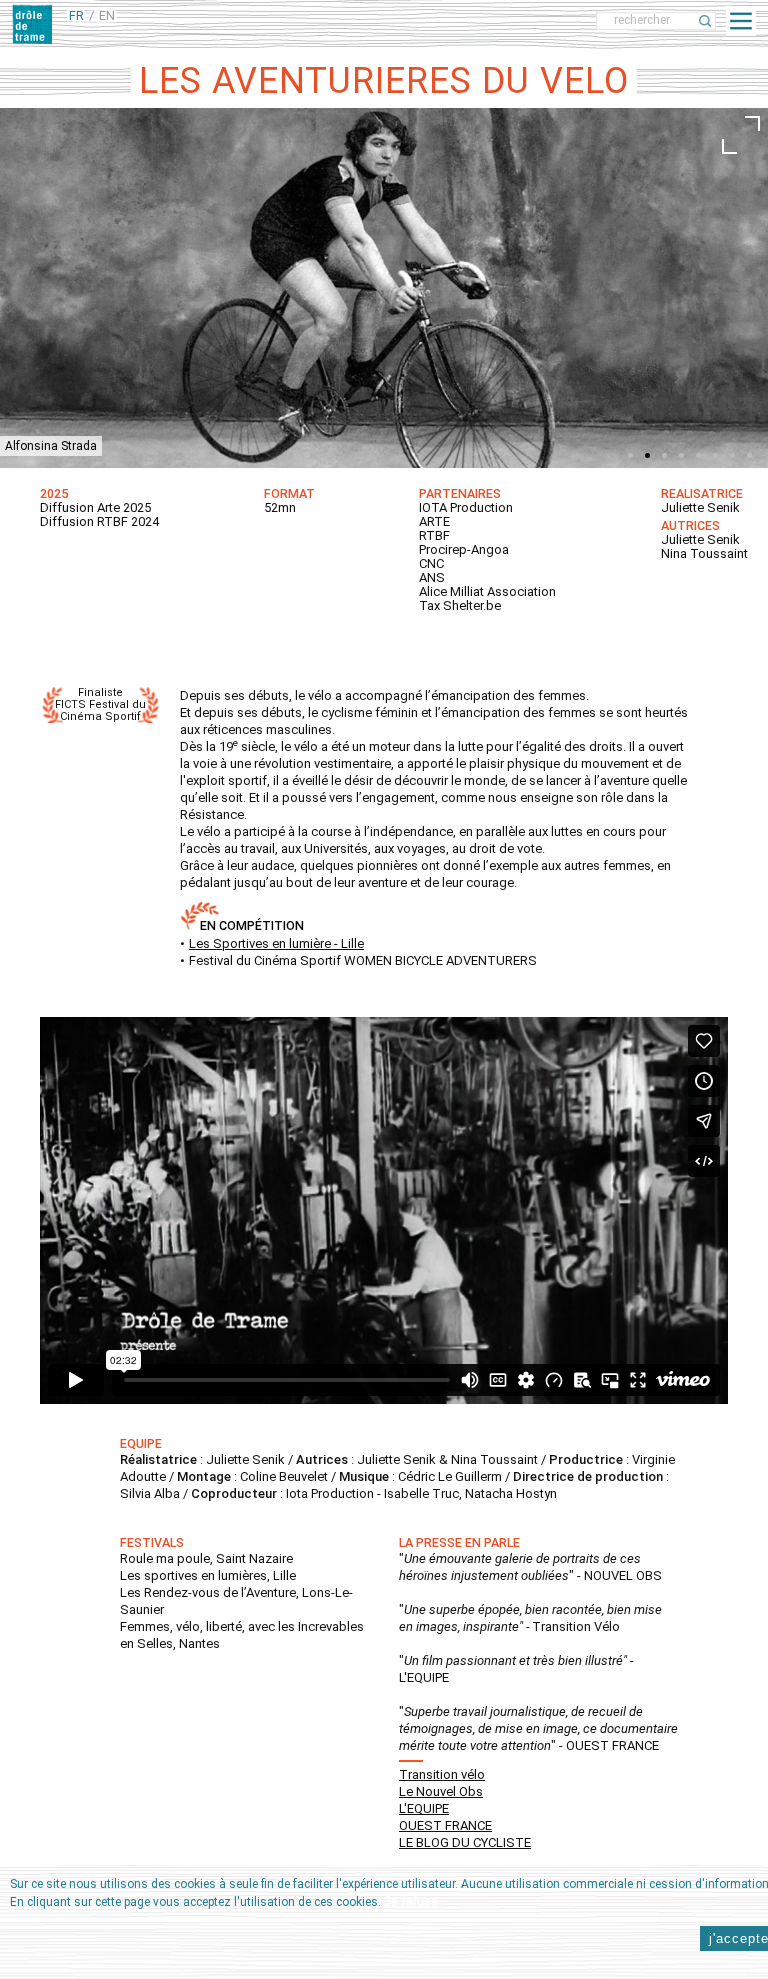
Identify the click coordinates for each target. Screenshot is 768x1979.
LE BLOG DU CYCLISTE (465, 1842)
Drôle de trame (182, 20)
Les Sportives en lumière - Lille (276, 943)
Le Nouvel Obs (441, 1791)
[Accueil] (32, 24)
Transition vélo (442, 1774)
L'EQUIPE (424, 1808)
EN (107, 15)
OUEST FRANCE (445, 1825)
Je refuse (411, 1901)
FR (76, 15)
